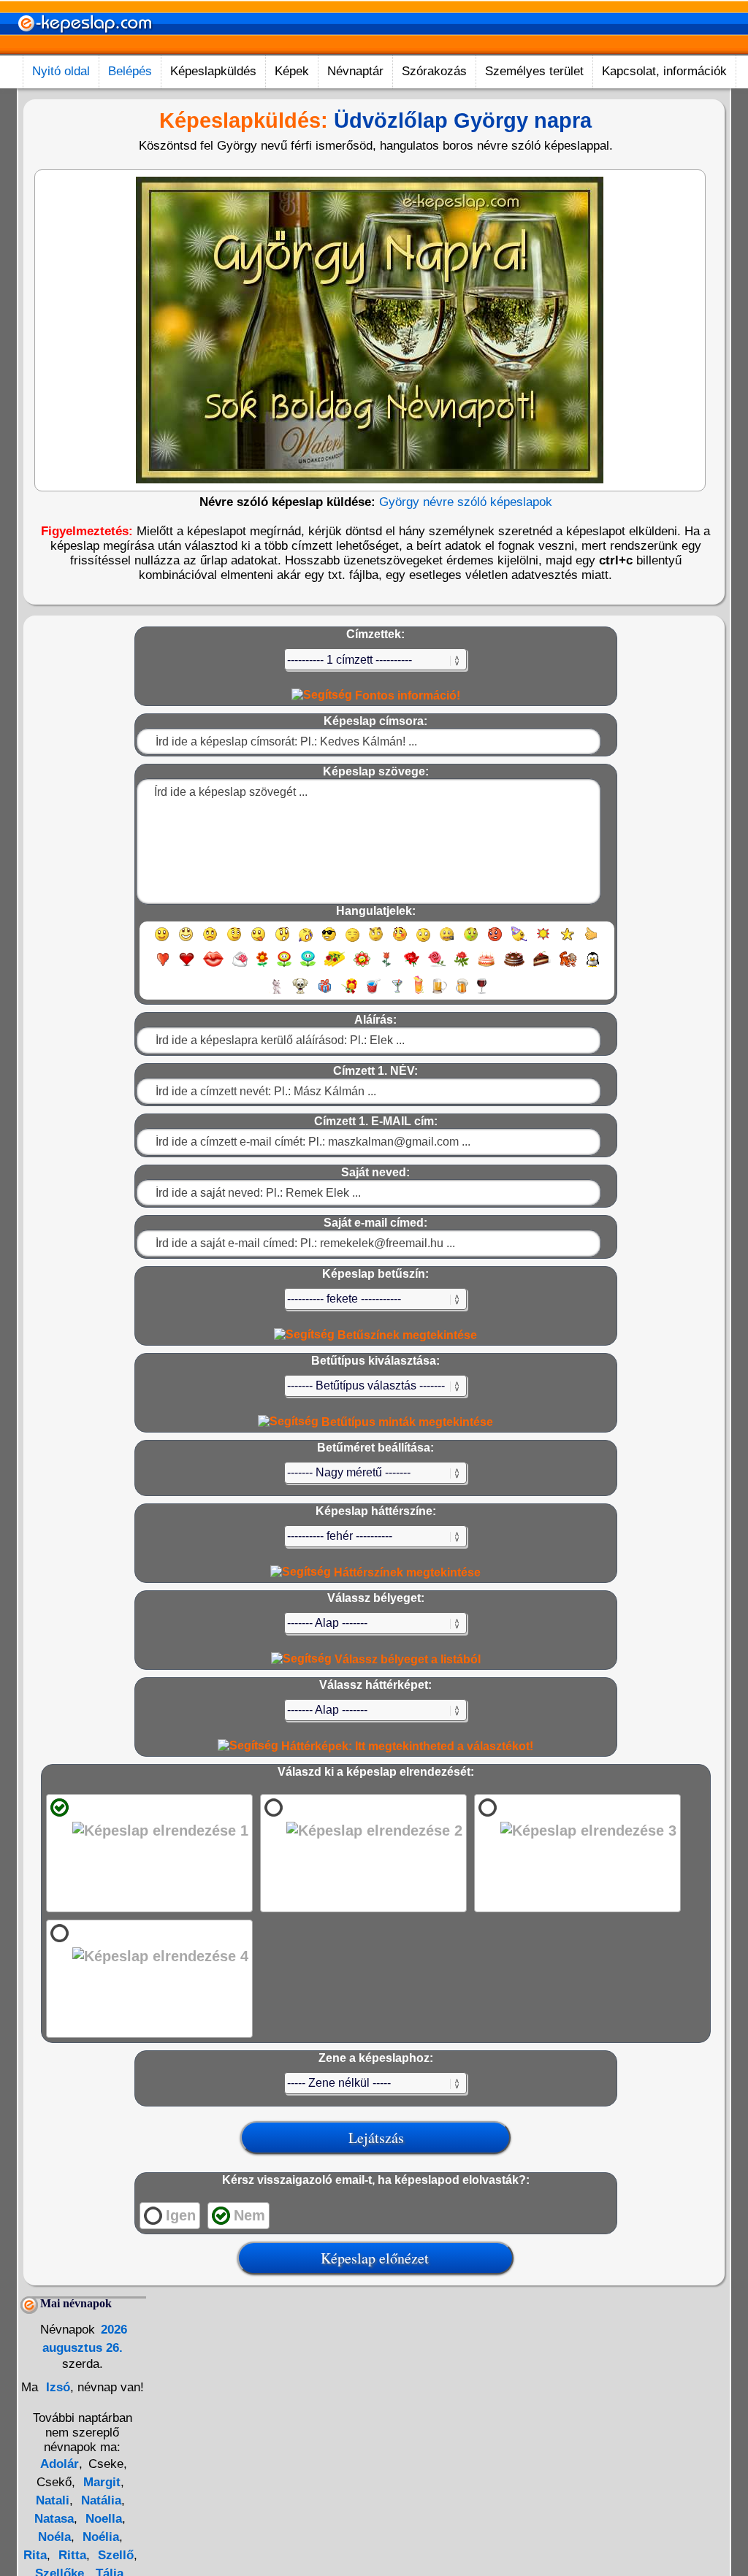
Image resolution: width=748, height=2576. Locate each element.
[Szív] (163, 966)
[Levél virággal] (240, 966)
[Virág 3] (308, 966)
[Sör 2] (462, 993)
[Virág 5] (362, 966)
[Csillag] (567, 941)
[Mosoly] (162, 941)
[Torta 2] (514, 966)
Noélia (99, 2537)
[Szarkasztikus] (376, 941)
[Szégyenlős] (400, 941)
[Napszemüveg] (329, 941)
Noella (102, 2519)
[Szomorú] (210, 941)
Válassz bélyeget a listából (406, 1659)
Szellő (114, 2555)
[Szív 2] (187, 966)
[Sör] (440, 993)
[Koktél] (397, 993)
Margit (100, 2482)
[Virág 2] (284, 966)
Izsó (56, 2387)
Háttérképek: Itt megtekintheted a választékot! (406, 1746)
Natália (99, 2500)
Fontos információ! (406, 695)
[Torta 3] (542, 966)
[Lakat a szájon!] (447, 941)
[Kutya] (300, 993)
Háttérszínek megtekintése (406, 1572)
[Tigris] (568, 966)
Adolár (60, 2464)
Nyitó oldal (61, 71)
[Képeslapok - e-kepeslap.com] (85, 50)
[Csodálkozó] (282, 941)
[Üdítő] (373, 993)
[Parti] (519, 941)
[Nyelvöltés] (258, 941)
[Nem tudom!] (423, 941)
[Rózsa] (412, 966)
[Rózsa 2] (437, 966)
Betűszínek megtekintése (406, 1335)
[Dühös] (495, 941)
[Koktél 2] (419, 993)
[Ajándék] (325, 993)
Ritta (70, 2555)
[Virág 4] (335, 966)
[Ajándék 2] (349, 993)
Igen (181, 2215)
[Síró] (306, 941)
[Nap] (543, 941)
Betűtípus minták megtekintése (406, 1422)
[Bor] (482, 993)
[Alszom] (352, 941)
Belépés (130, 71)
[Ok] (591, 941)
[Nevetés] (186, 941)
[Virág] (262, 966)
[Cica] (275, 993)
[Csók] (213, 966)
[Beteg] (471, 941)
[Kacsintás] (234, 941)
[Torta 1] (486, 966)
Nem (249, 2215)
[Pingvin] (592, 966)
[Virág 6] (387, 966)
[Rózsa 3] (462, 966)
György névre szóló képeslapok (466, 502)
